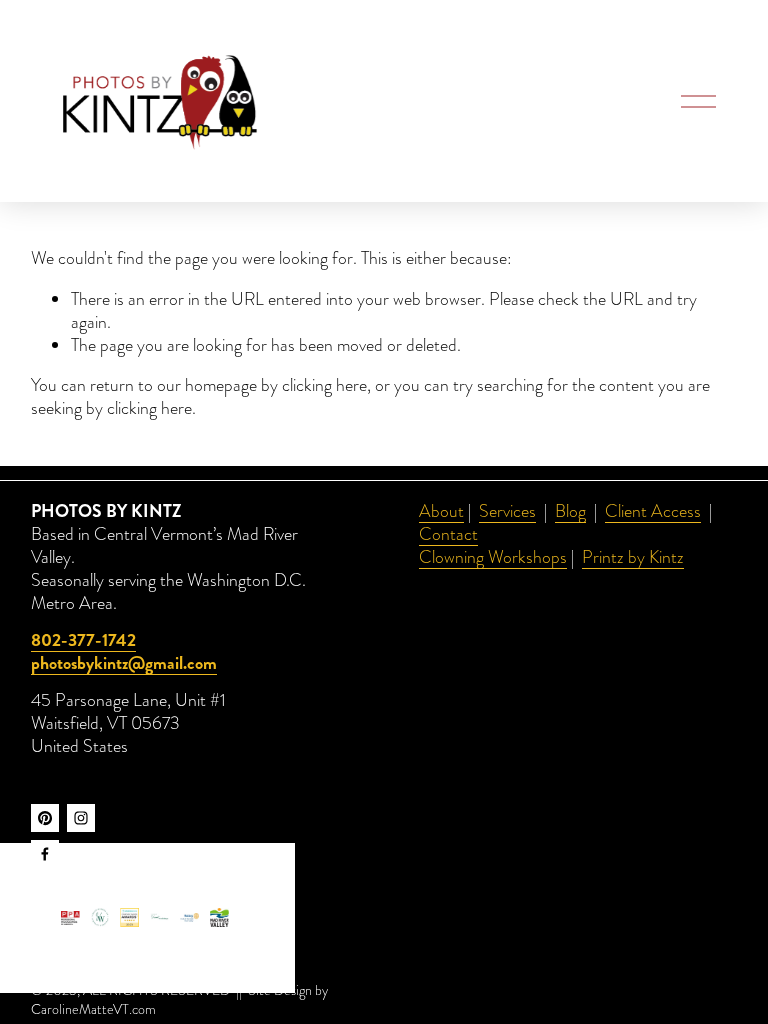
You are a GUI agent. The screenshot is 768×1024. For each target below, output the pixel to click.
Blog (570, 511)
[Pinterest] (45, 818)
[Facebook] (45, 854)
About (441, 511)
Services (507, 511)
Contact (448, 534)
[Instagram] (81, 818)
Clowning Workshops (493, 557)
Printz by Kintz (633, 557)
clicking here (324, 385)
